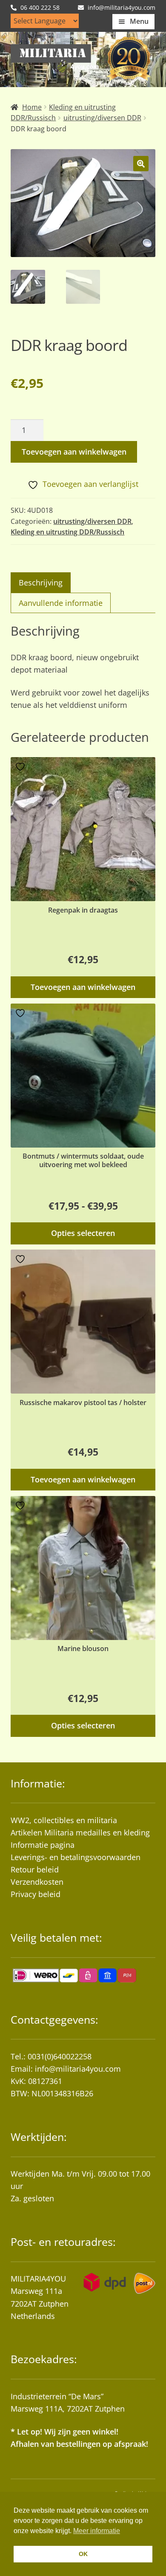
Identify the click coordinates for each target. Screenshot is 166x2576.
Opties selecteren (83, 1233)
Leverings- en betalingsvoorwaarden (76, 1857)
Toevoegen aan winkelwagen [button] (83, 987)
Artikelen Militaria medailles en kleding (80, 1832)
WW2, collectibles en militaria (64, 1820)
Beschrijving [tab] (41, 582)
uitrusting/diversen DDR (102, 118)
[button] (141, 164)
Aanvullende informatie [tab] (61, 603)
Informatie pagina (43, 1845)
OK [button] (83, 2554)
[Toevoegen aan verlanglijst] (21, 767)
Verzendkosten (37, 1882)
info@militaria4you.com (78, 2069)
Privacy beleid (36, 1894)
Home (32, 107)
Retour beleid (35, 1869)
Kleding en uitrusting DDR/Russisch (67, 532)
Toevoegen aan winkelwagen (74, 452)
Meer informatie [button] (97, 2531)
